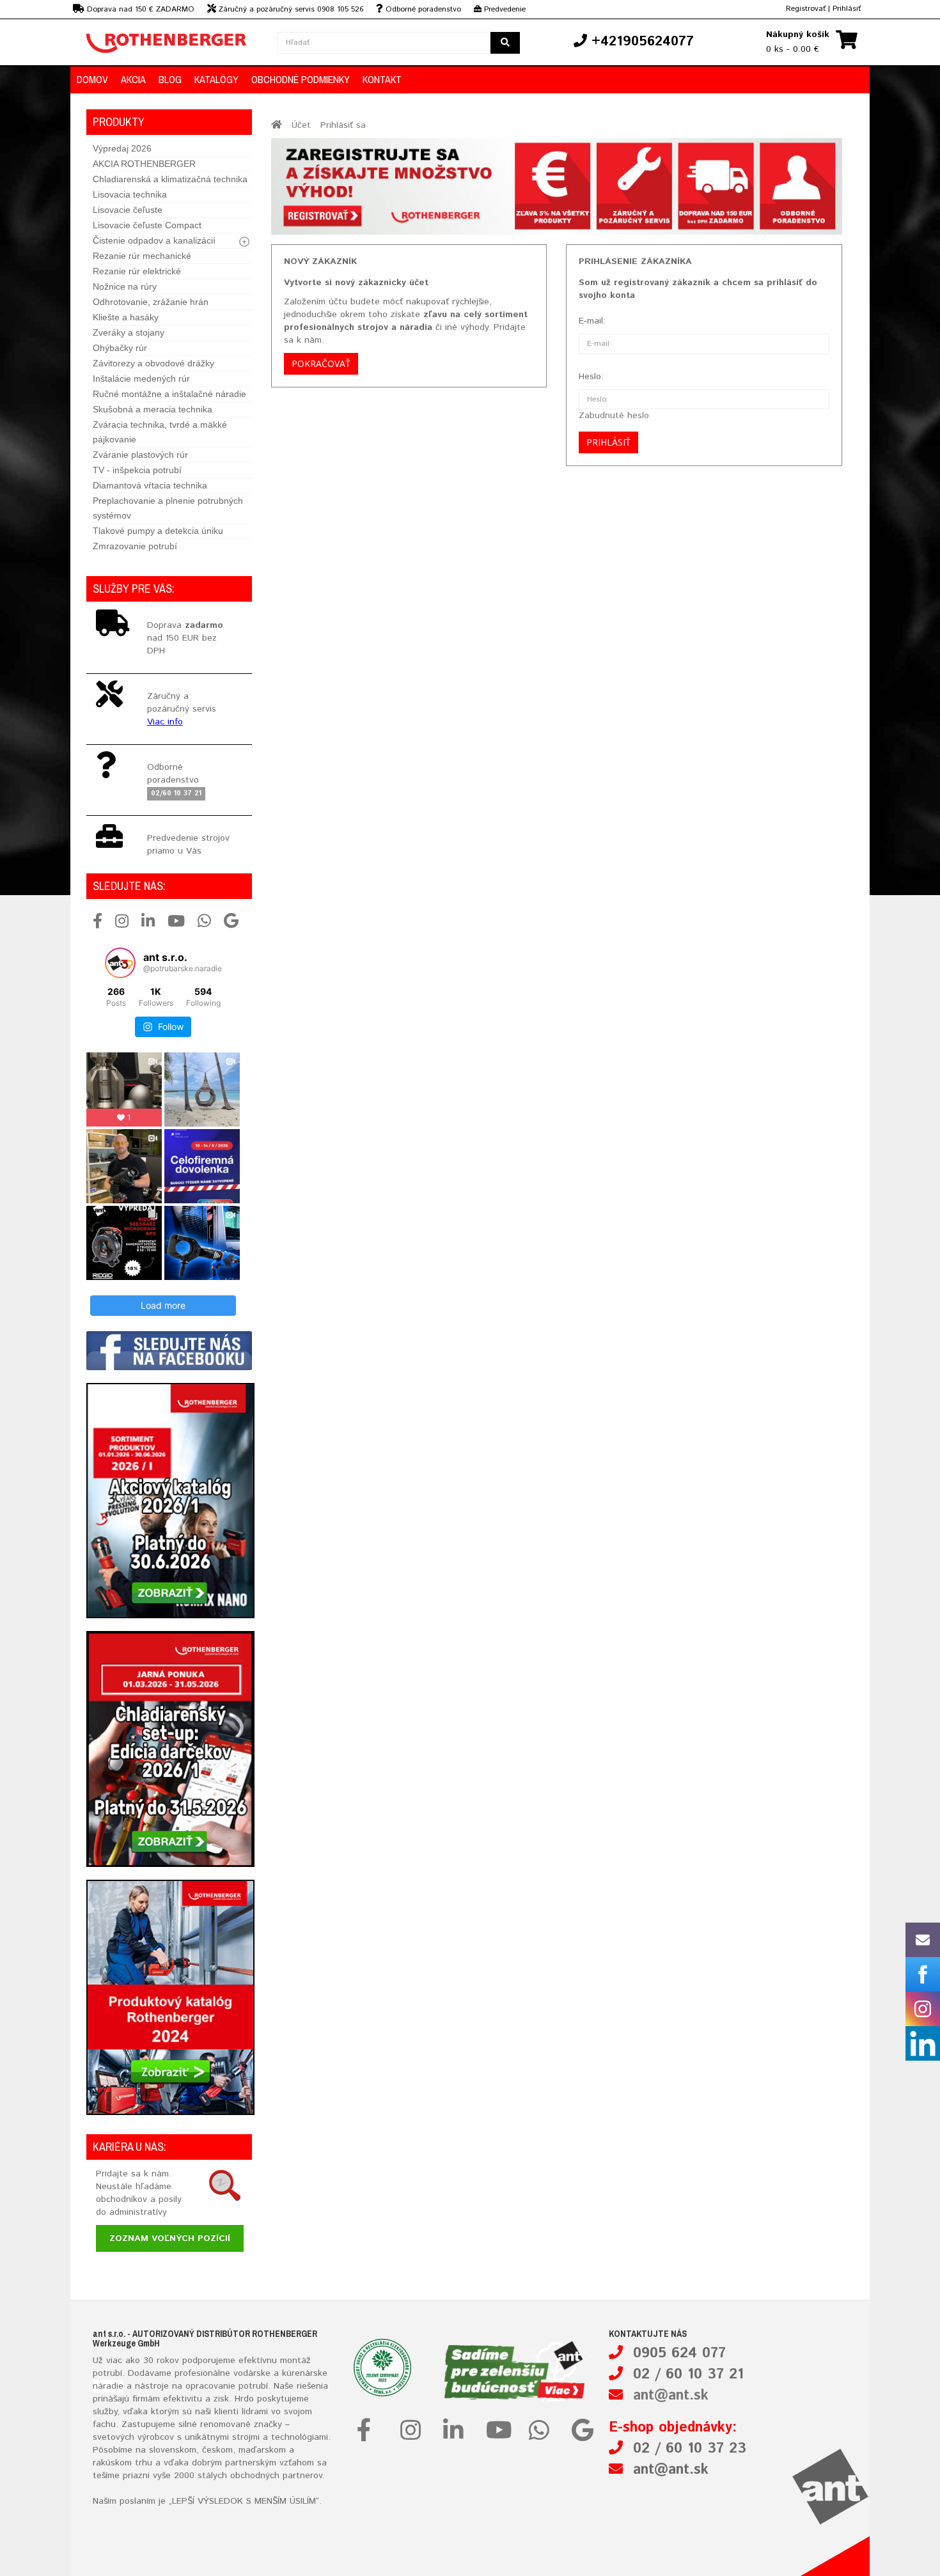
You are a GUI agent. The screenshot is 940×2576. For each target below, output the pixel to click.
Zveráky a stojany (129, 332)
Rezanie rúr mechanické (142, 256)
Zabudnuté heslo (614, 416)
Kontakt (382, 79)
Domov (92, 79)
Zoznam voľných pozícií (170, 2238)
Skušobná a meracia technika (153, 409)
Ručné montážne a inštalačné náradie (169, 394)
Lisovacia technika (130, 194)
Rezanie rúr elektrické (137, 271)
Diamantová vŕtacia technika (150, 485)
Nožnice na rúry (125, 286)
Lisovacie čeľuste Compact (147, 225)
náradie (108, 2386)
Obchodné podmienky (301, 79)
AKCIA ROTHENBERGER (144, 164)
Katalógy (216, 79)
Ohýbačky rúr (120, 348)
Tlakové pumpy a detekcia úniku (158, 531)
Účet (301, 125)
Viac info (165, 722)
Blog (170, 79)
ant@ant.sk (671, 2396)
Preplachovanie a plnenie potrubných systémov (168, 508)
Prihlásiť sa (343, 125)
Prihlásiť (847, 9)
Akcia (133, 79)
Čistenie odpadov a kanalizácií (154, 240)
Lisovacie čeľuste (128, 210)
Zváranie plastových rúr (140, 455)
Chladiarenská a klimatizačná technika (170, 179)
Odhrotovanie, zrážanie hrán (151, 302)
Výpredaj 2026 (122, 148)
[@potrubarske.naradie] (120, 963)
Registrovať (806, 9)
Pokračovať (321, 363)
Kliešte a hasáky (126, 317)
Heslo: (591, 377)
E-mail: (592, 321)
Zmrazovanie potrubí (135, 546)
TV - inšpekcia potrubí (137, 470)
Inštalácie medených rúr (141, 379)
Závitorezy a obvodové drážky (153, 363)
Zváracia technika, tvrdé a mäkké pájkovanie (160, 432)
